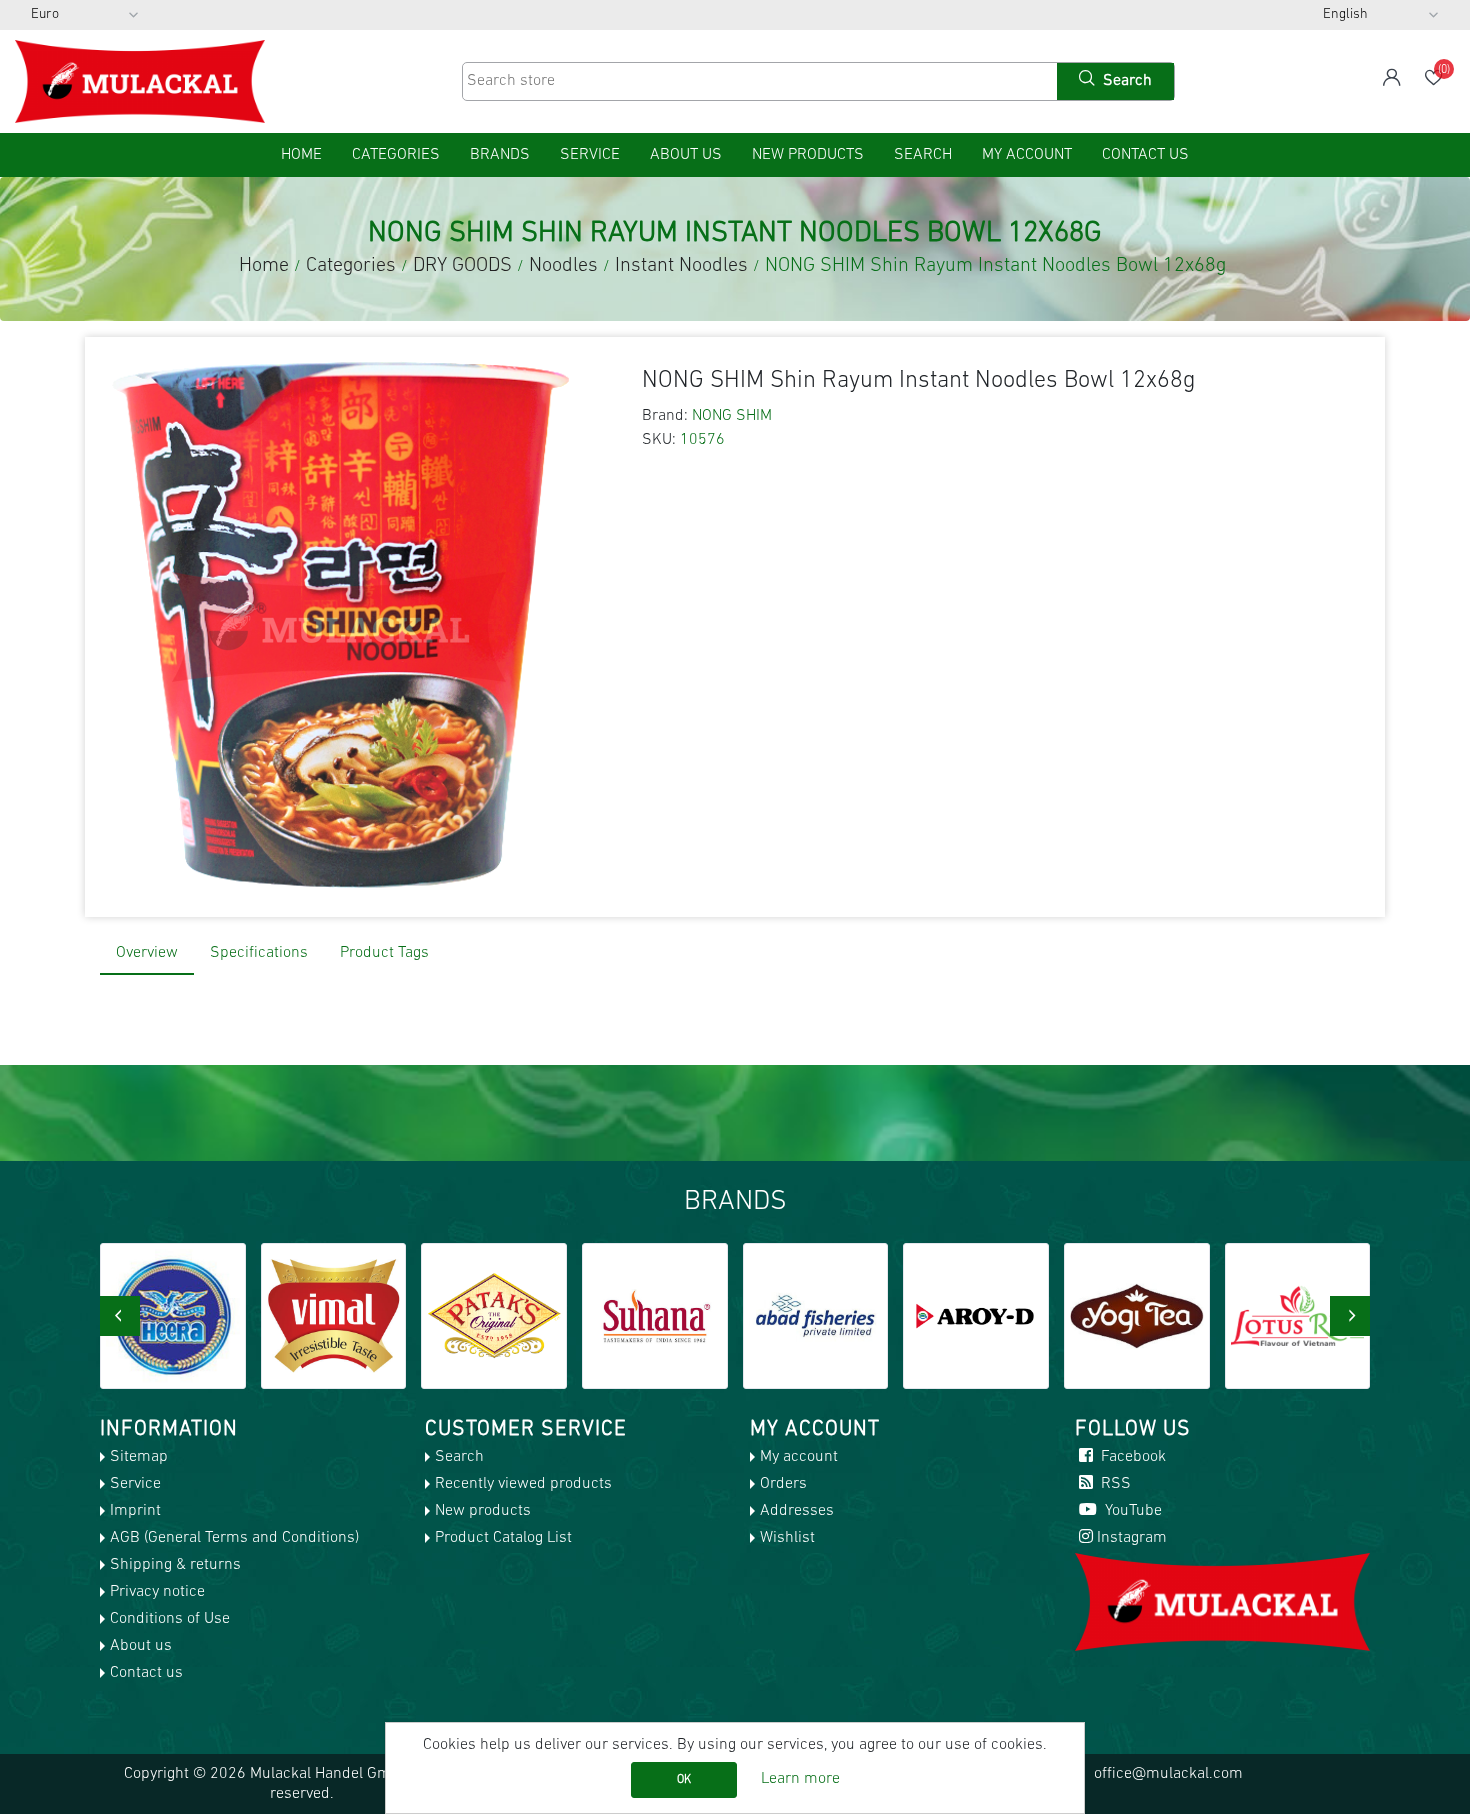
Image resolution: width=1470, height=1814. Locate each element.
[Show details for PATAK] (494, 1316)
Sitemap (139, 1457)
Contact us (1145, 155)
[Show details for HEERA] (173, 1316)
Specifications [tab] (259, 953)
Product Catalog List (503, 1538)
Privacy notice (157, 1592)
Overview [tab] (147, 953)
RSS (1114, 1484)
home (301, 155)
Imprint (135, 1511)
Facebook (1131, 1457)
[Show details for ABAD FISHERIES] (816, 1316)
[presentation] (120, 1316)
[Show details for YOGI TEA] (1137, 1316)
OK (684, 1780)
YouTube (1131, 1511)
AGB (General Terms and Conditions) (234, 1538)
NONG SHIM (732, 416)
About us (686, 155)
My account (1027, 155)
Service (590, 155)
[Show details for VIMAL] (334, 1316)
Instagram (1132, 1538)
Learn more (800, 1779)
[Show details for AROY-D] (976, 1316)
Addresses (797, 1511)
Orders (783, 1484)
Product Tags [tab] (384, 953)
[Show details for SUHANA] (655, 1316)
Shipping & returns (175, 1565)
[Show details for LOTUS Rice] (1298, 1316)
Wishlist (787, 1538)
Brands (500, 155)
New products (808, 155)
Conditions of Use (170, 1619)
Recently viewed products (523, 1484)
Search (923, 155)
